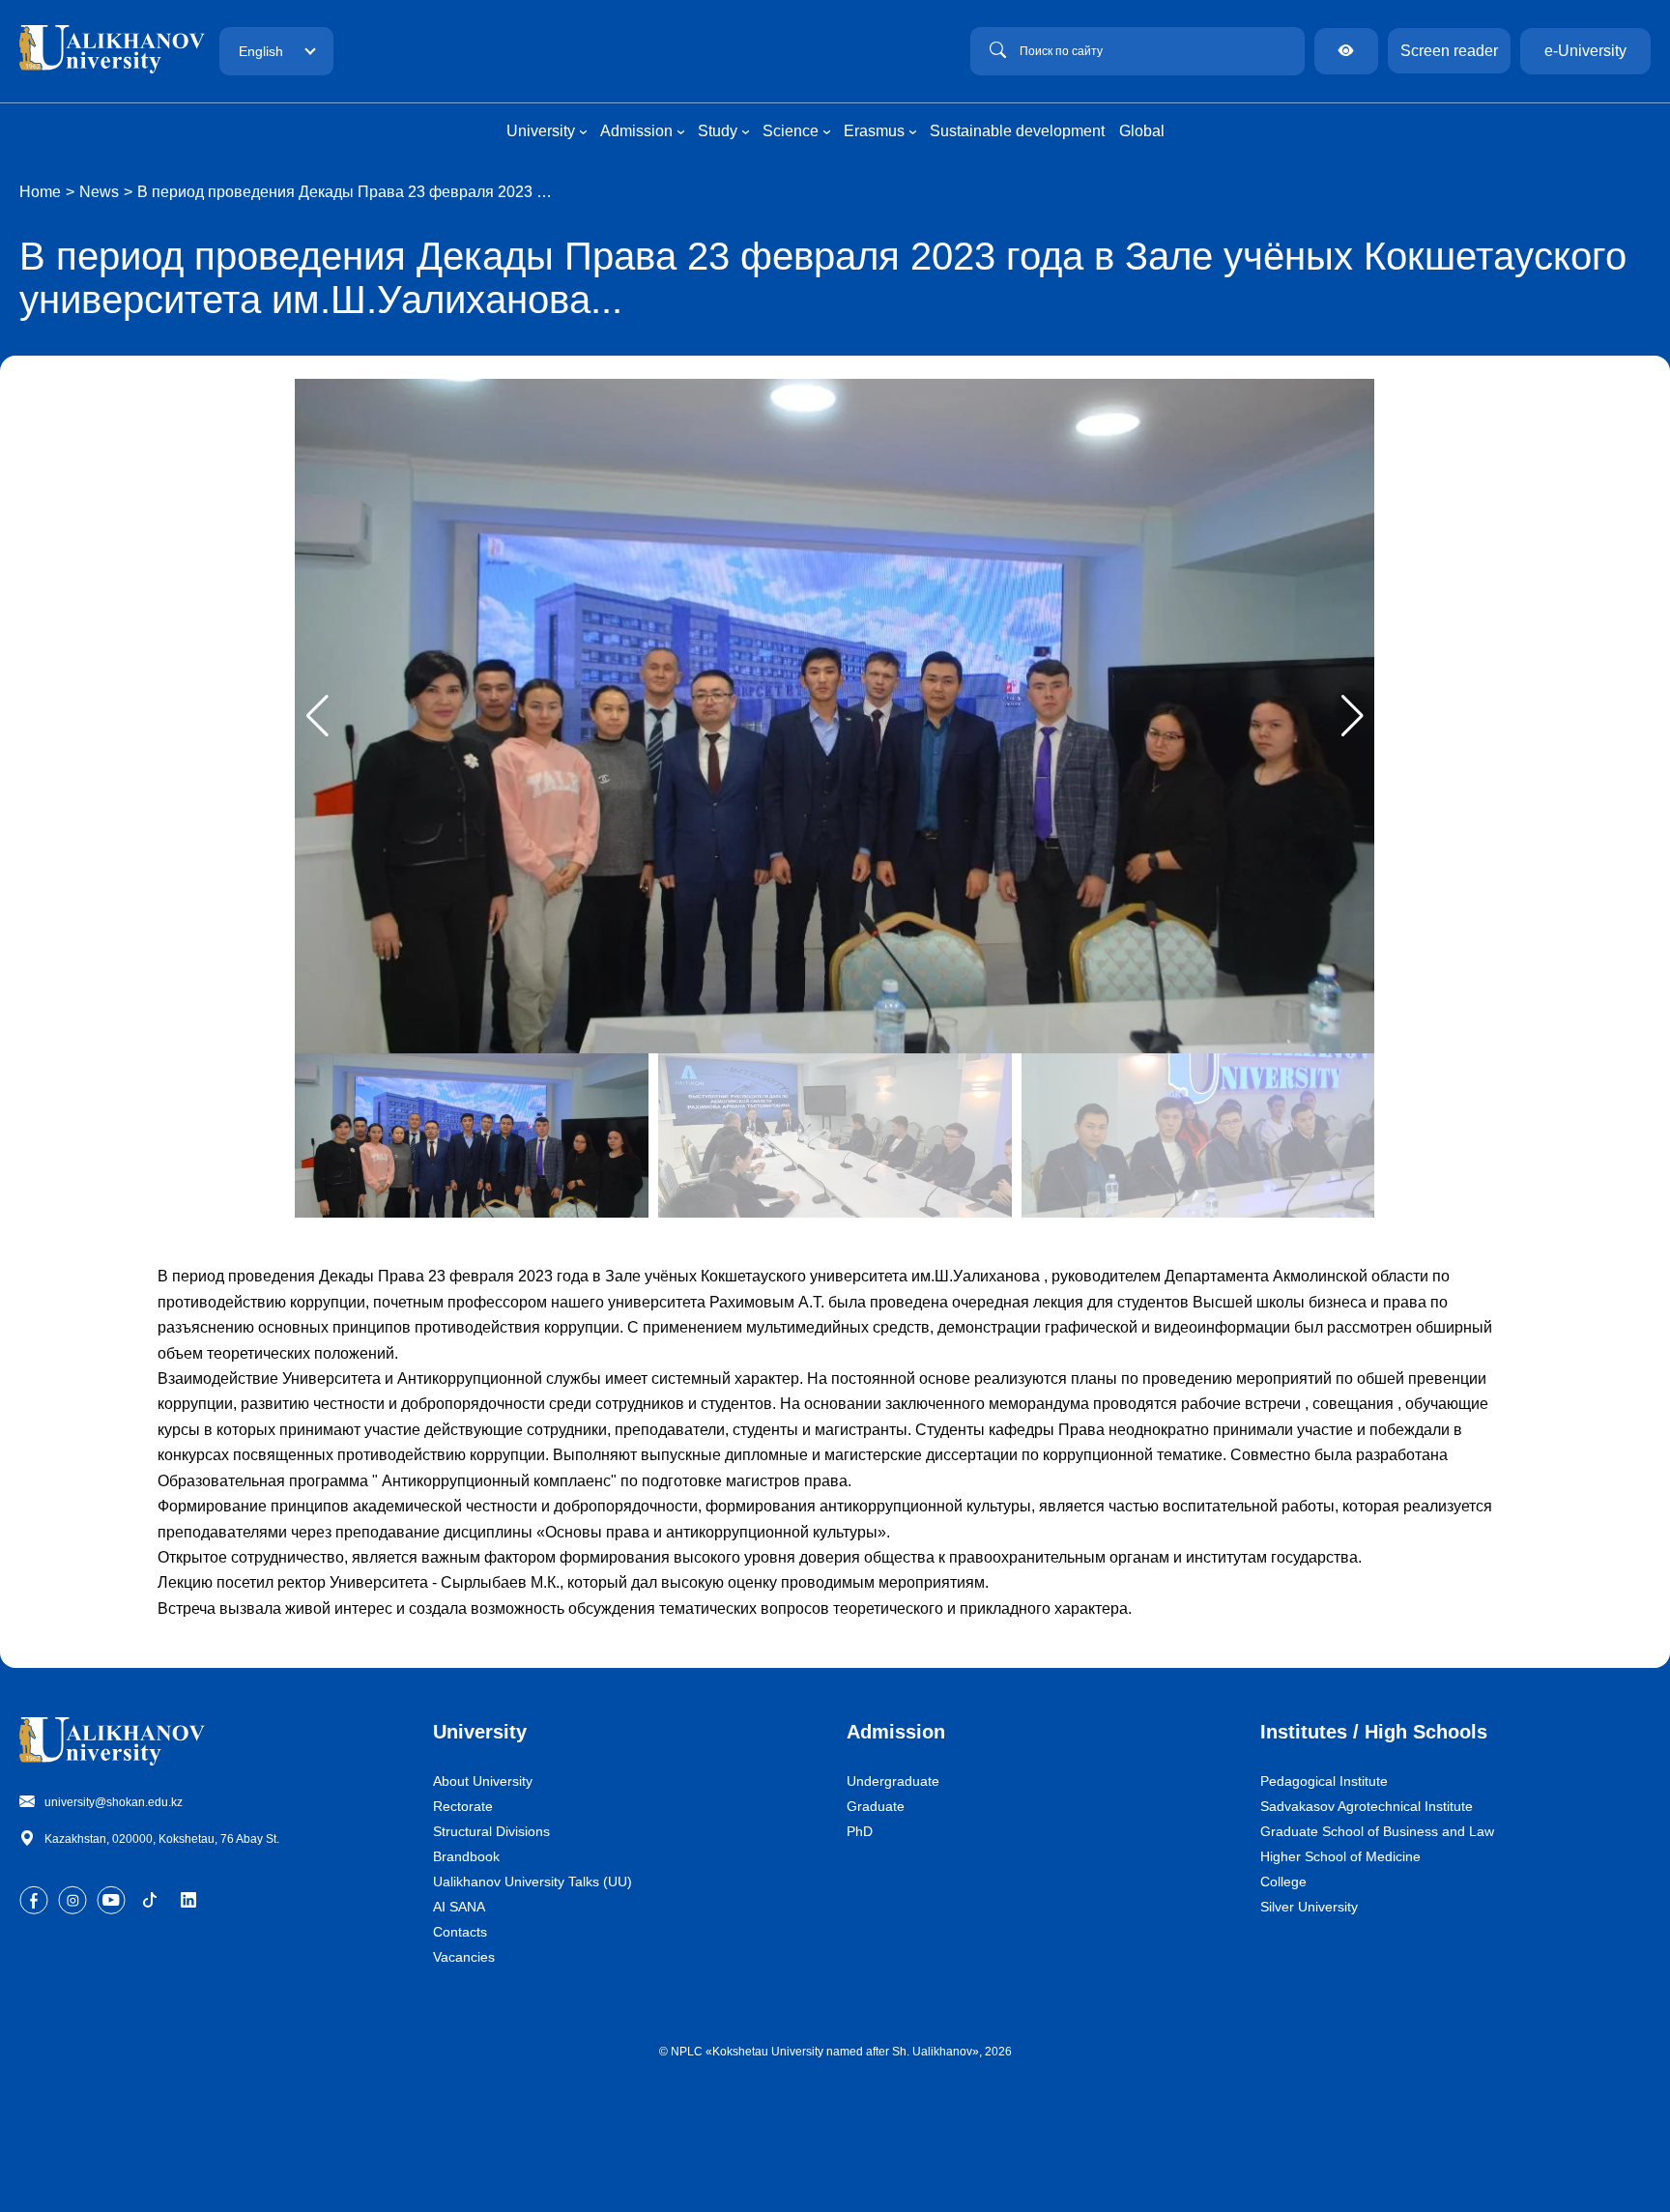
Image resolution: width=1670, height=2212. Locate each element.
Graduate (876, 1806)
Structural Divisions (491, 1831)
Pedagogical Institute (1324, 1781)
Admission (896, 1732)
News (99, 192)
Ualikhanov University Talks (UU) (533, 1882)
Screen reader (1449, 51)
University (480, 1732)
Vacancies (464, 1957)
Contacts (460, 1932)
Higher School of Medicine (1340, 1856)
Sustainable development (1017, 131)
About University (483, 1781)
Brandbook (466, 1856)
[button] (1353, 716)
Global (1142, 131)
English (261, 51)
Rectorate (463, 1806)
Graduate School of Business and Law (1377, 1831)
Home (40, 192)
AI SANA (459, 1907)
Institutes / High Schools (1374, 1732)
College (1283, 1882)
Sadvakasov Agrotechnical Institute (1367, 1806)
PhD (860, 1831)
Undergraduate (893, 1781)
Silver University (1309, 1907)
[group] (835, 716)
